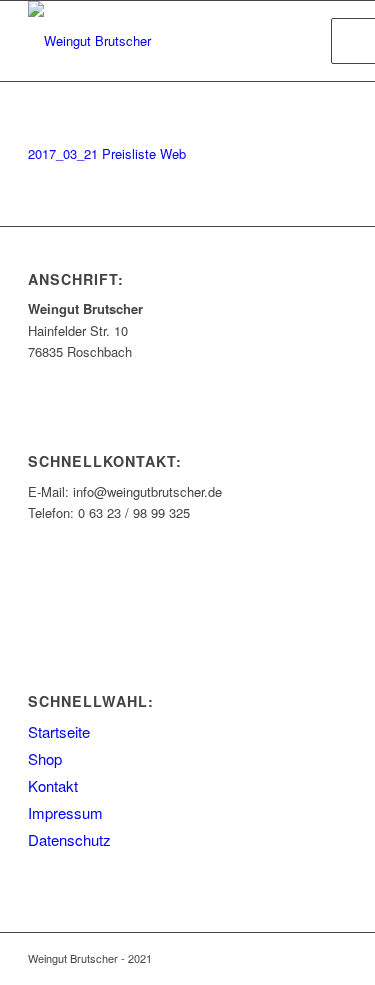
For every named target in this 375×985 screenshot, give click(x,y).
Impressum (65, 812)
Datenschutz (69, 839)
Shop (45, 758)
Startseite (59, 731)
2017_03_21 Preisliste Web (107, 153)
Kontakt (53, 785)
